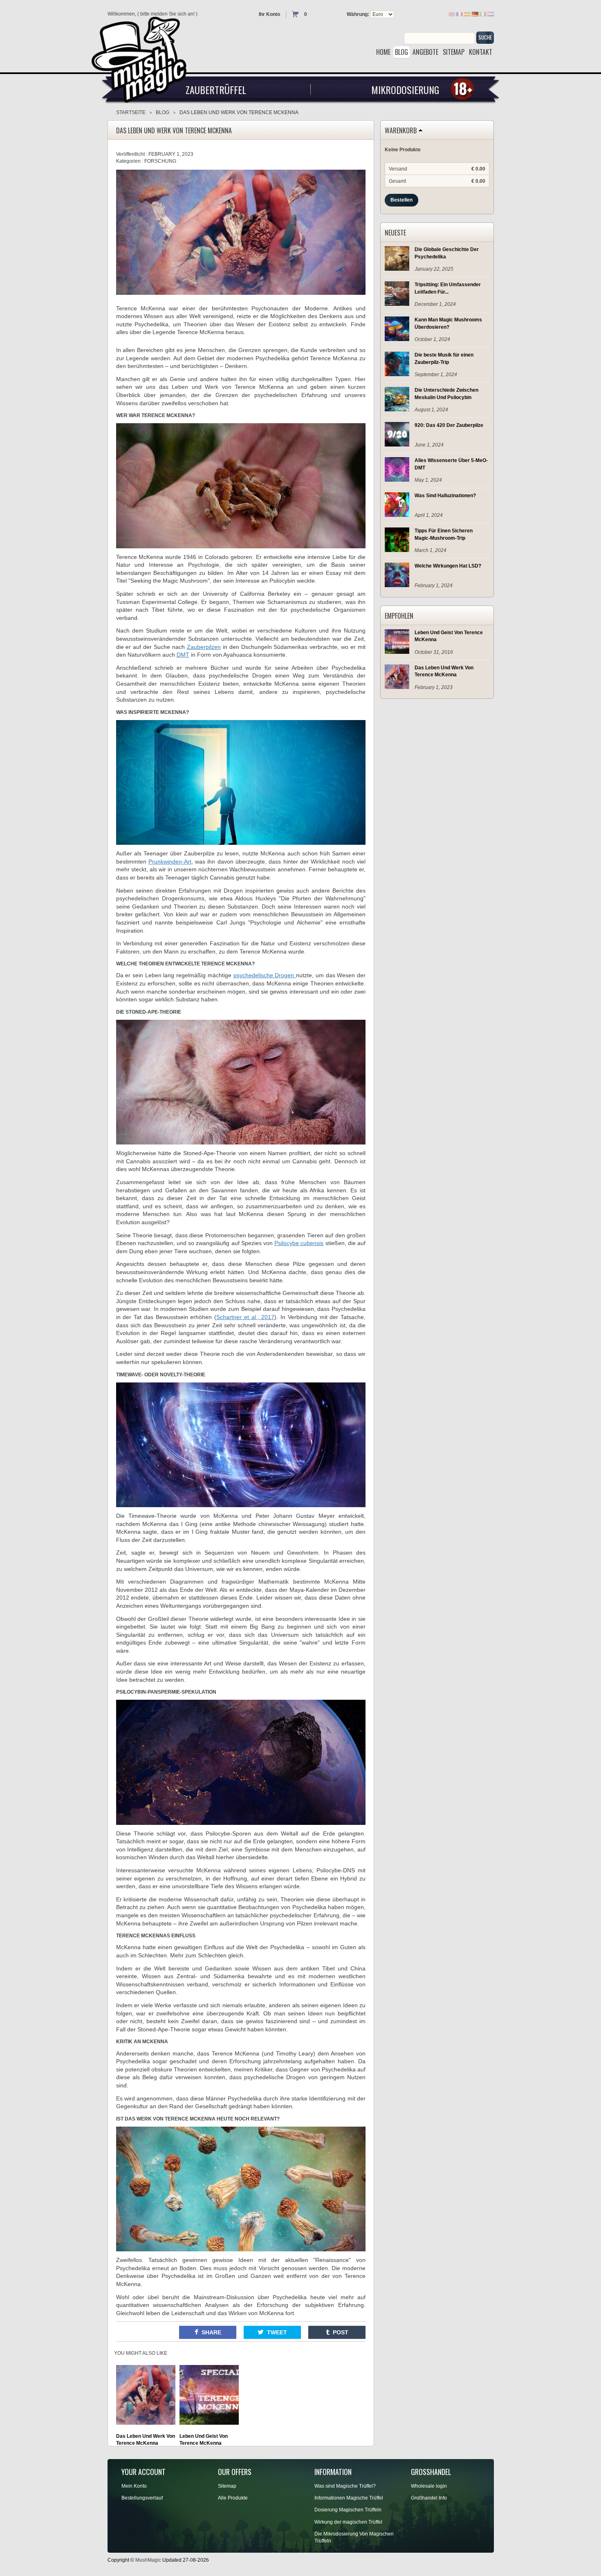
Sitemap (227, 2486)
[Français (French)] (460, 14)
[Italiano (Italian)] (483, 14)
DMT (183, 655)
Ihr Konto (269, 14)
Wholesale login (429, 2486)
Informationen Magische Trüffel (349, 2498)
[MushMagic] (143, 57)
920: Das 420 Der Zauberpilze (449, 425)
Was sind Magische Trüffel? (345, 2486)
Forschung (160, 161)
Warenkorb (401, 131)
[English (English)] (452, 14)
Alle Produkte (233, 2498)
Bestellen (401, 200)
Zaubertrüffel (216, 90)
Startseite (131, 112)
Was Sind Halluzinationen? (445, 496)
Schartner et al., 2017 (245, 1317)
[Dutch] (491, 14)
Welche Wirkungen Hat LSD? (448, 566)
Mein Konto (134, 2486)
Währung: (358, 14)
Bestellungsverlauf (142, 2498)
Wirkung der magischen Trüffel (348, 2522)
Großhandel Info (429, 2498)
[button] (208, 2332)
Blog (163, 112)
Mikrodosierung (405, 90)
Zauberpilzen (204, 647)
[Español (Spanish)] (467, 14)
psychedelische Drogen (265, 975)
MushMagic (148, 2560)
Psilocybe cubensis (299, 1243)
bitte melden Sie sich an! (167, 14)
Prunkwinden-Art (170, 862)
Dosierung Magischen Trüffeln (348, 2510)
